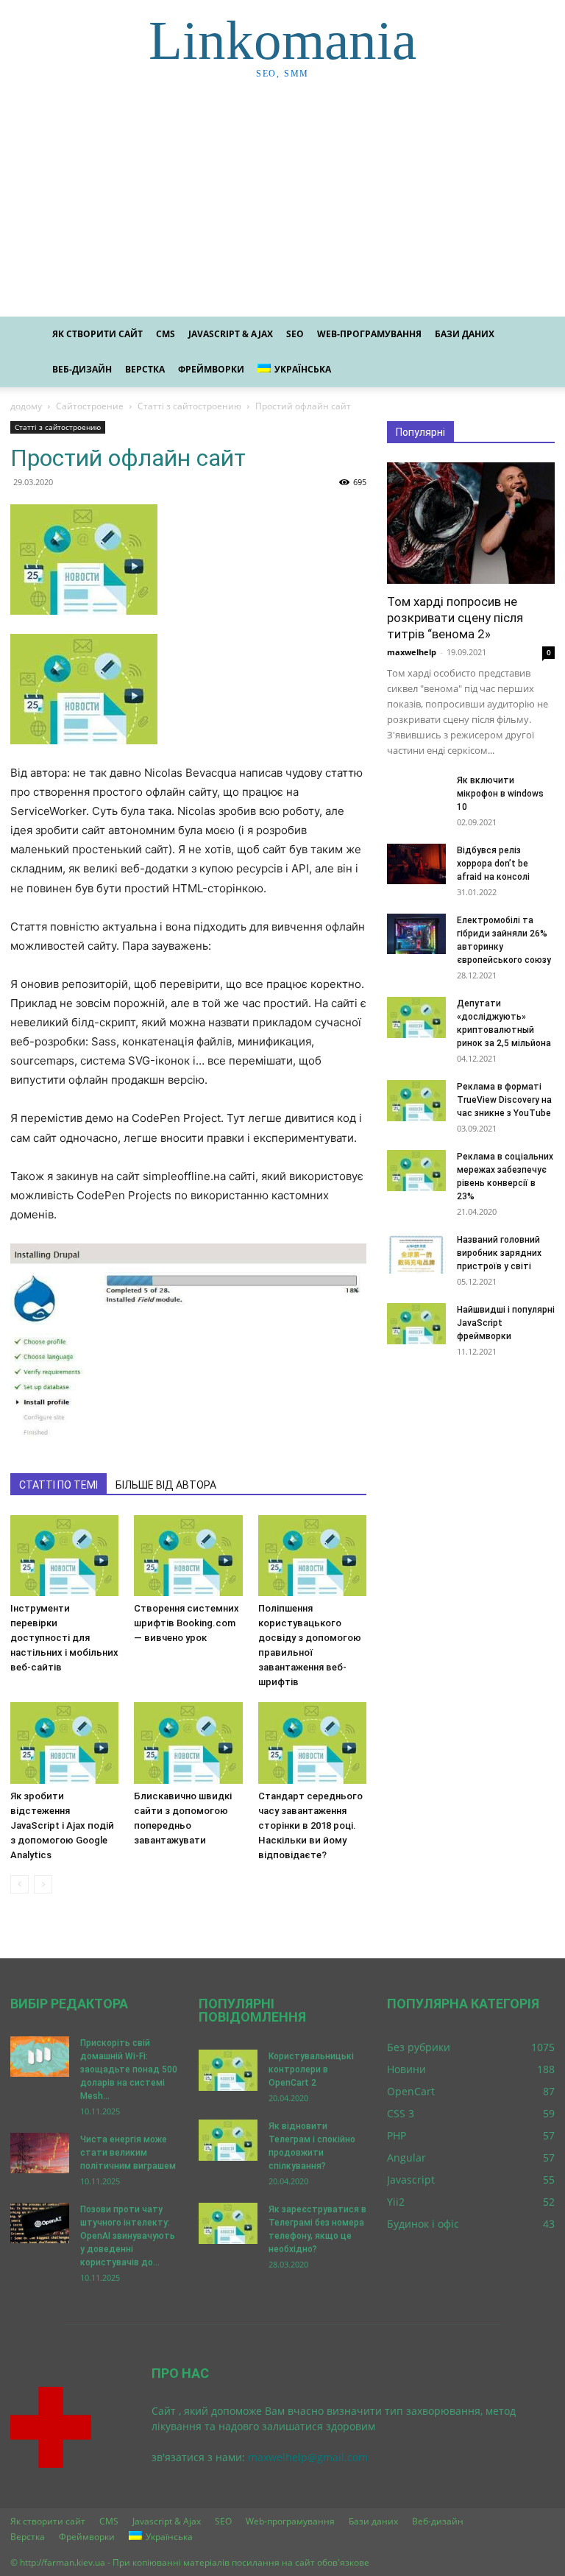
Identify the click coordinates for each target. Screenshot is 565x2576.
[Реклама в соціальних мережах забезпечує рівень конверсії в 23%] (416, 1171)
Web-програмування (369, 334)
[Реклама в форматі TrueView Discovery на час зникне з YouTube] (416, 1101)
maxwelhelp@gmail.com (308, 2457)
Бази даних (465, 334)
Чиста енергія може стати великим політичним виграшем (128, 2153)
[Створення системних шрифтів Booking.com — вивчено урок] (188, 1556)
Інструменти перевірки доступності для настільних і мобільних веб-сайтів (64, 1638)
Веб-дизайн (82, 369)
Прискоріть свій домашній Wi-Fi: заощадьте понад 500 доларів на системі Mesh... (129, 2069)
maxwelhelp (412, 652)
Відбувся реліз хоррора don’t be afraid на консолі (493, 864)
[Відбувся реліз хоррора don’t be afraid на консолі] (416, 864)
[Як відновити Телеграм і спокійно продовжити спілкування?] (228, 2140)
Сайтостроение (90, 406)
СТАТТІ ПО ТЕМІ (58, 1485)
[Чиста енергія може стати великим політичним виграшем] (40, 2153)
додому (26, 406)
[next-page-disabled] (43, 1884)
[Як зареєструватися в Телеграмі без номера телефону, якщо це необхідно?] (228, 2223)
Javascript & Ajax (231, 334)
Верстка (145, 369)
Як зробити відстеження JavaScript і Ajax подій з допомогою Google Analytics (62, 1825)
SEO (295, 334)
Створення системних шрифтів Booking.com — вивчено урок (186, 1623)
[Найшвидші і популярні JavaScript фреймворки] (416, 1324)
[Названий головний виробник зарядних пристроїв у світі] (416, 1253)
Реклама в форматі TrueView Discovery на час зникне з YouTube (504, 1100)
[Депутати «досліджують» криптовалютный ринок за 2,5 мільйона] (416, 1017)
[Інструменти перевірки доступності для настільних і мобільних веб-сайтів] (64, 1556)
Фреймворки (211, 369)
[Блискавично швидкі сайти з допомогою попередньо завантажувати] (188, 1743)
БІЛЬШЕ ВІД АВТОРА (166, 1485)
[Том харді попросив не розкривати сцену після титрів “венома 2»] (471, 523)
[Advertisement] (282, 206)
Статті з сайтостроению (189, 406)
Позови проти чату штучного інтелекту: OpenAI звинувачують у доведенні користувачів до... (128, 2236)
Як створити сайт (97, 334)
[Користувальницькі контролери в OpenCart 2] (228, 2070)
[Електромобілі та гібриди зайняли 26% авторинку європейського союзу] (416, 934)
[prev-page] (19, 1884)
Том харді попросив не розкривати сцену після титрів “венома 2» (455, 618)
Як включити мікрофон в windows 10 (500, 794)
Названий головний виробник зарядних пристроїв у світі (499, 1253)
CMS (166, 334)
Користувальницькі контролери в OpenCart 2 (311, 2069)
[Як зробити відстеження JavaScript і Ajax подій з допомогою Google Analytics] (64, 1743)
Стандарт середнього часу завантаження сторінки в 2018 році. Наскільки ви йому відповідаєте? (310, 1825)
